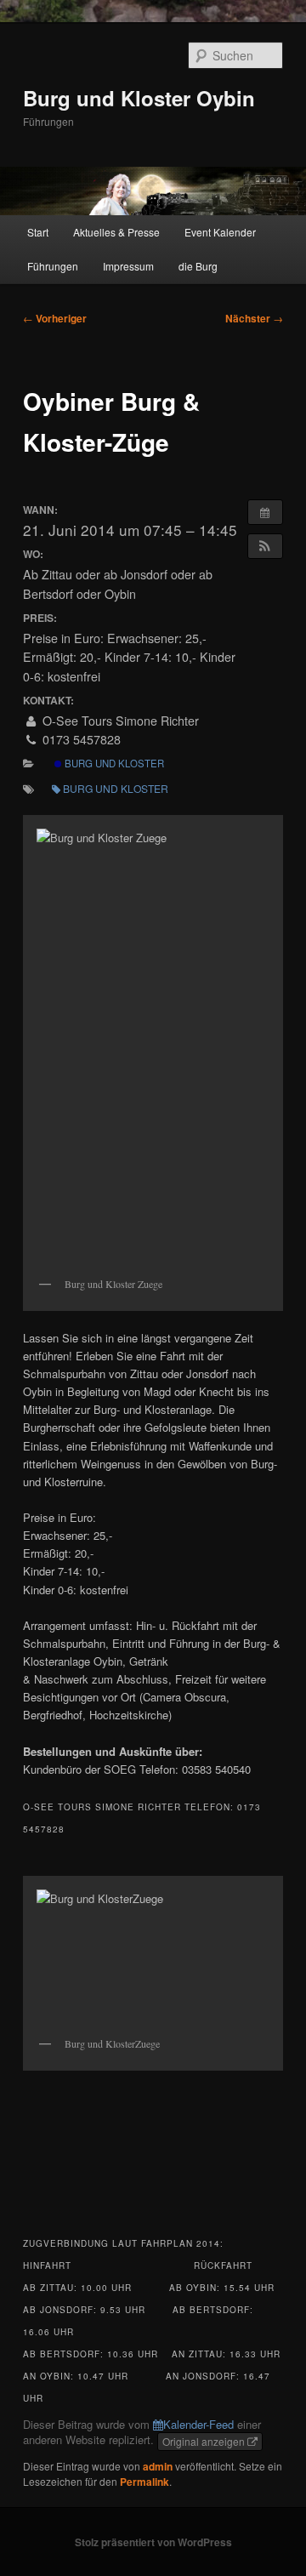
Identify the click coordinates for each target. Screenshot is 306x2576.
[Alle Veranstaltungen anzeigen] (265, 512)
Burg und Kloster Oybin (139, 98)
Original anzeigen (205, 2441)
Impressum (128, 266)
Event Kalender (220, 232)
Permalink (144, 2482)
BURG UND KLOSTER (113, 763)
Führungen (53, 266)
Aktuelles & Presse (116, 232)
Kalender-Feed (198, 2424)
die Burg (198, 266)
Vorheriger (55, 318)
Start (38, 232)
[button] (265, 546)
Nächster (254, 318)
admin (158, 2466)
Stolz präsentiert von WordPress (153, 2542)
